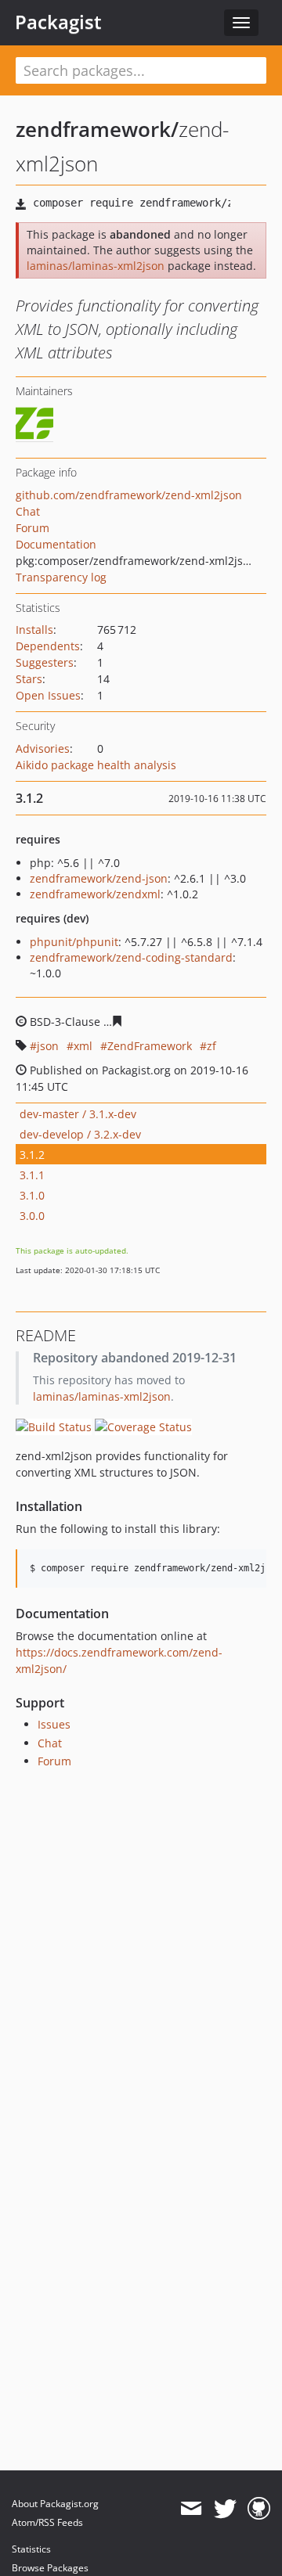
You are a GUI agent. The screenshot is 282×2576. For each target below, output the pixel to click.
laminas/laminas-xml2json (96, 266)
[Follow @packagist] (225, 2509)
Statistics (31, 2549)
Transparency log (61, 577)
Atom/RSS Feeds (47, 2522)
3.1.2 (32, 1155)
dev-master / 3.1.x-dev (78, 1114)
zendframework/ (97, 129)
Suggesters (45, 662)
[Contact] (191, 2509)
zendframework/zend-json (99, 878)
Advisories (43, 748)
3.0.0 (32, 1216)
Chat (28, 511)
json (48, 1046)
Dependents (48, 646)
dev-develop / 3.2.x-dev (80, 1134)
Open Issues (48, 695)
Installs (34, 630)
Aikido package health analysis (96, 765)
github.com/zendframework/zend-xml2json (129, 495)
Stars (29, 679)
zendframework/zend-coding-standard (131, 957)
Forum (33, 528)
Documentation (56, 544)
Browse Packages (50, 2568)
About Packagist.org (55, 2504)
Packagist (58, 22)
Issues (54, 1724)
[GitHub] (259, 2509)
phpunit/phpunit (74, 942)
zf (211, 1046)
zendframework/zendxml (95, 894)
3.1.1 (32, 1175)
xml (83, 1046)
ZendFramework (150, 1046)
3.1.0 (32, 1195)
